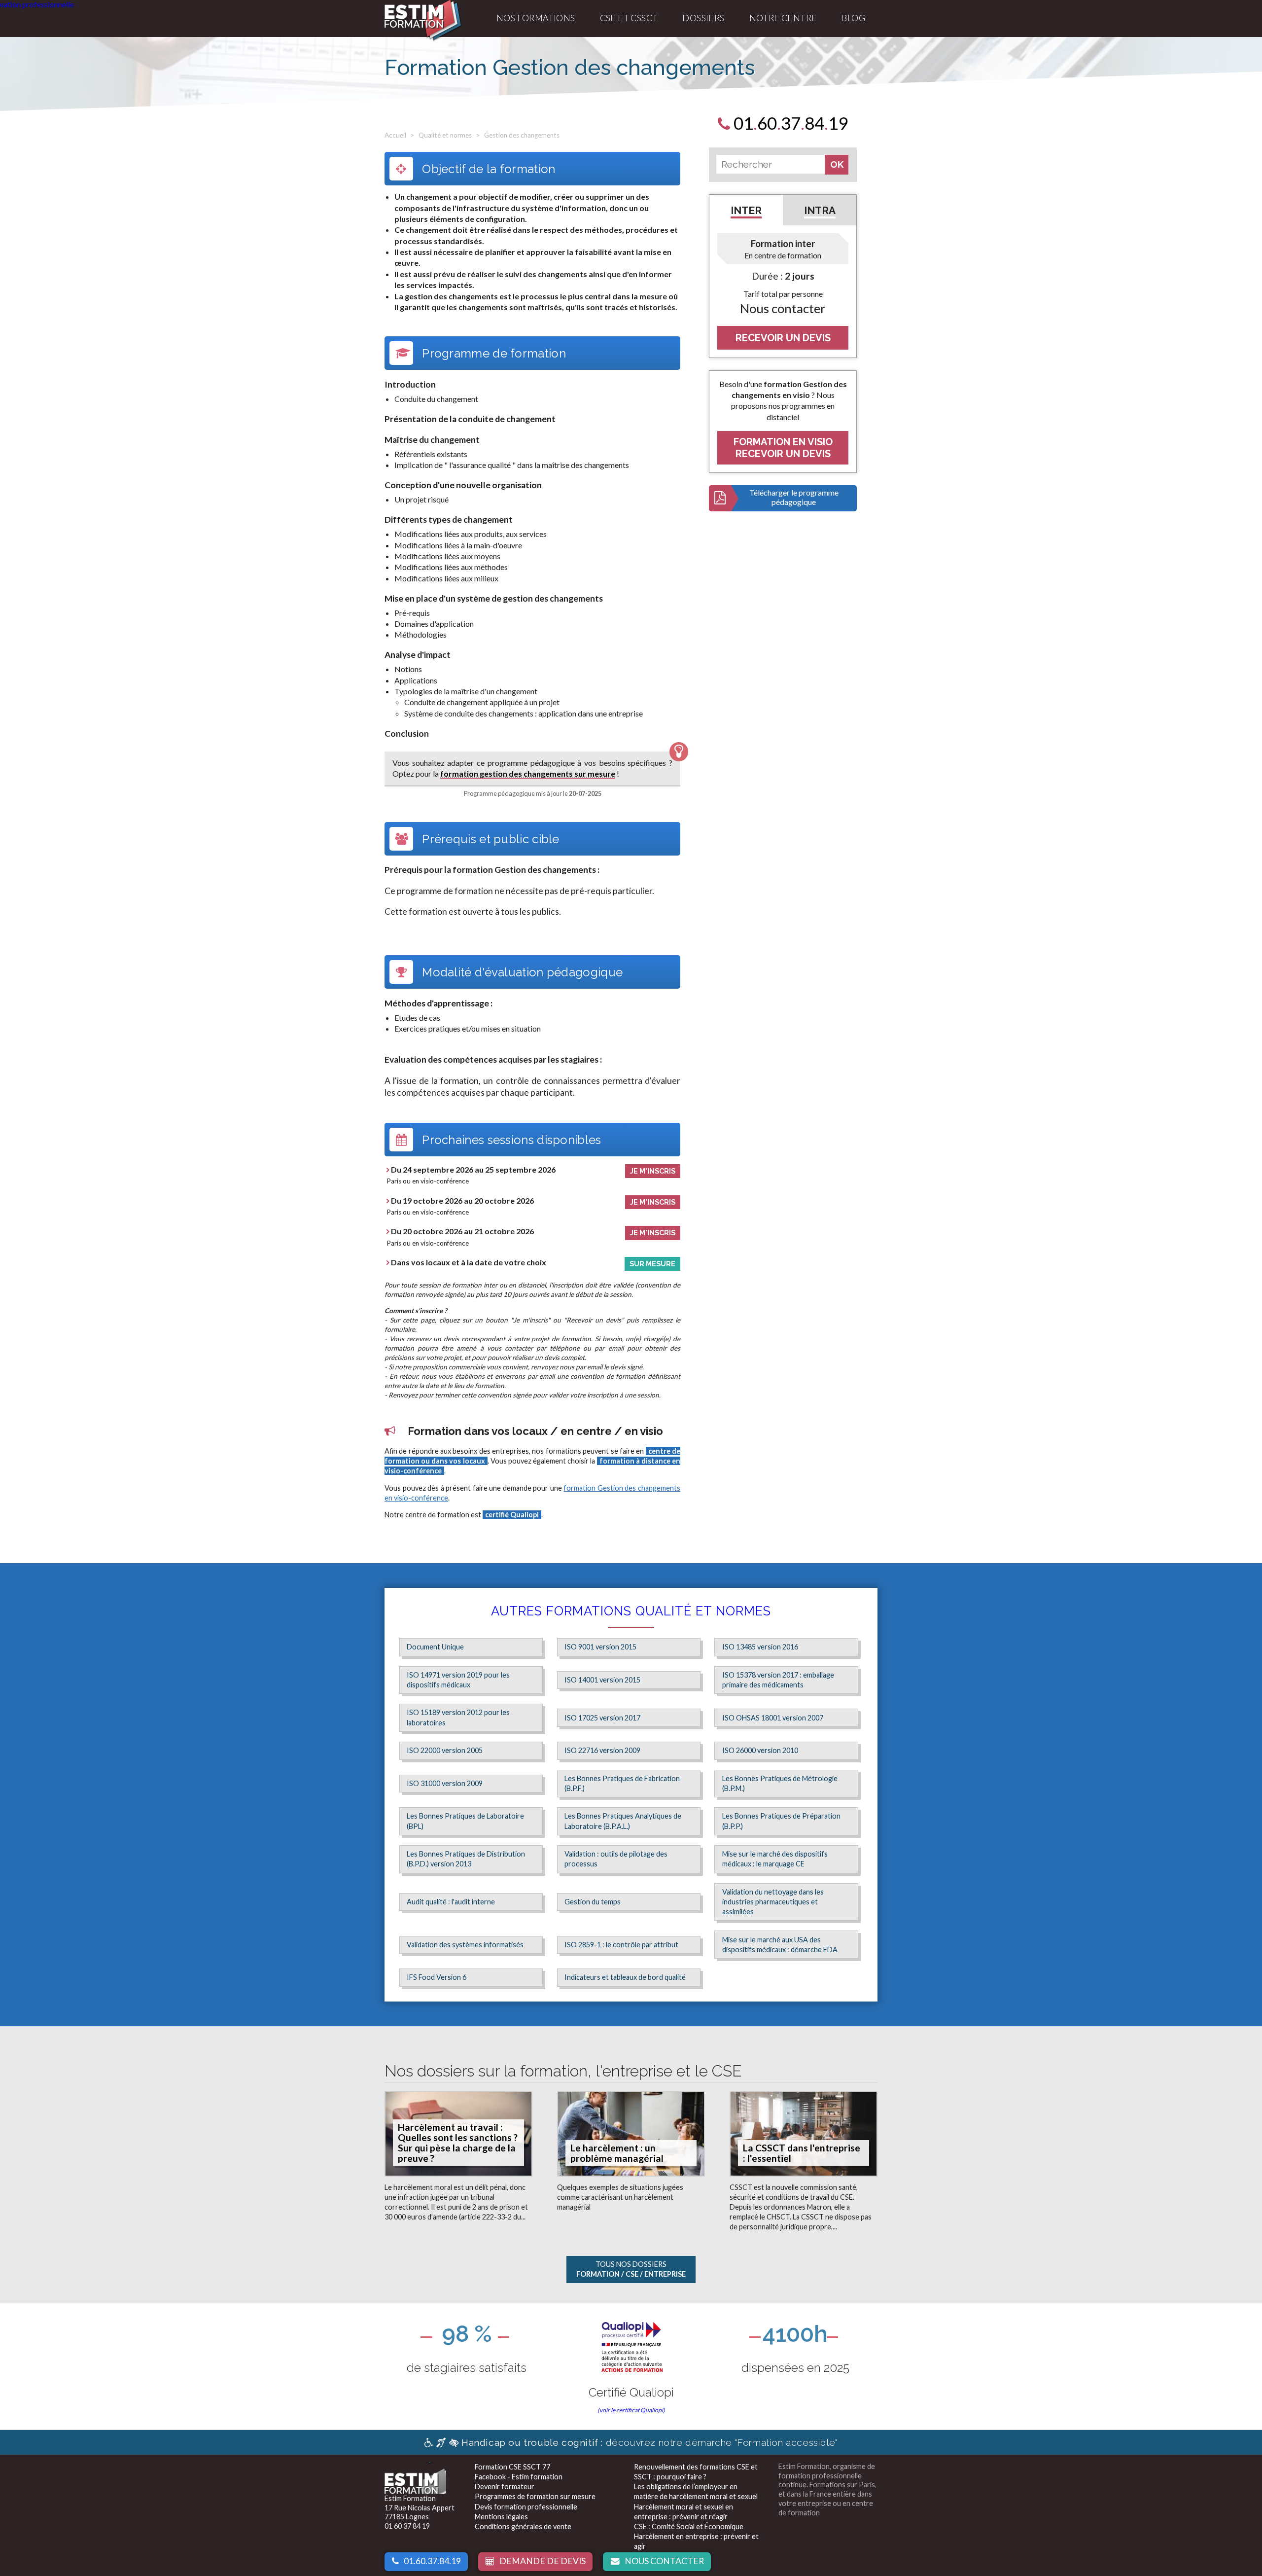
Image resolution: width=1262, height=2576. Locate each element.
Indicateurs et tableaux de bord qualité (625, 1977)
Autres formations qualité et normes (631, 1611)
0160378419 (789, 123)
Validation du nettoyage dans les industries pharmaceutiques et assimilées (773, 1902)
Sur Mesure (652, 1264)
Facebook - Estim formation (519, 2477)
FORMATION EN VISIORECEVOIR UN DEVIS (783, 448)
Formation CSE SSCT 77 (512, 2467)
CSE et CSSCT (629, 18)
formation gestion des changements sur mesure (528, 773)
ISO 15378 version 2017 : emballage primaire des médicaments (778, 1680)
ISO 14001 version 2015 (602, 1680)
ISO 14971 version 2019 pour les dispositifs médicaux (458, 1680)
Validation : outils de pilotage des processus (616, 1859)
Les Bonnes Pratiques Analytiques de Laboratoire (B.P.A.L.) (623, 1821)
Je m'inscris (653, 1171)
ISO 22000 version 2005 (445, 1750)
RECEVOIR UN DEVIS (783, 338)
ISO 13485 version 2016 (760, 1647)
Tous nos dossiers (631, 2269)
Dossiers (703, 18)
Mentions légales (501, 2517)
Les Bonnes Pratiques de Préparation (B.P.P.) (781, 1821)
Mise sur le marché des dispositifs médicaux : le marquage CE (775, 1859)
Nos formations (536, 18)
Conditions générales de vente (523, 2526)
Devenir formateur (505, 2487)
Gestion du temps (593, 1902)
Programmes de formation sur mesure (535, 2496)
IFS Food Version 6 (437, 1977)
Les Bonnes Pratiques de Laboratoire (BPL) (465, 1821)
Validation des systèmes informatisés (465, 1945)
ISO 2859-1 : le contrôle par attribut (621, 1945)
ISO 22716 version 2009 (602, 1750)
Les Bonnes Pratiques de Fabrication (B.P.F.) (622, 1783)
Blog (853, 18)
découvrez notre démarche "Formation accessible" (649, 2442)
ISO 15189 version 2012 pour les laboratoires (458, 1717)
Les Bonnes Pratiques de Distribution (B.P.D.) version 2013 (466, 1859)
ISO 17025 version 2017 (602, 1718)
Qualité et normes (445, 135)
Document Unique (435, 1647)
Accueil (395, 135)
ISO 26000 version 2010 (760, 1750)
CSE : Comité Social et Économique (689, 2526)
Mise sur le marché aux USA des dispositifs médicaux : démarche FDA (780, 1945)
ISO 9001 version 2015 (600, 1647)
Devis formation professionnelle (526, 2507)
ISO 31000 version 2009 (445, 1783)
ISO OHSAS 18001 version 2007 (773, 1718)
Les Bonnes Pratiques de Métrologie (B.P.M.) (780, 1783)
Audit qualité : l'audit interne (451, 1902)
